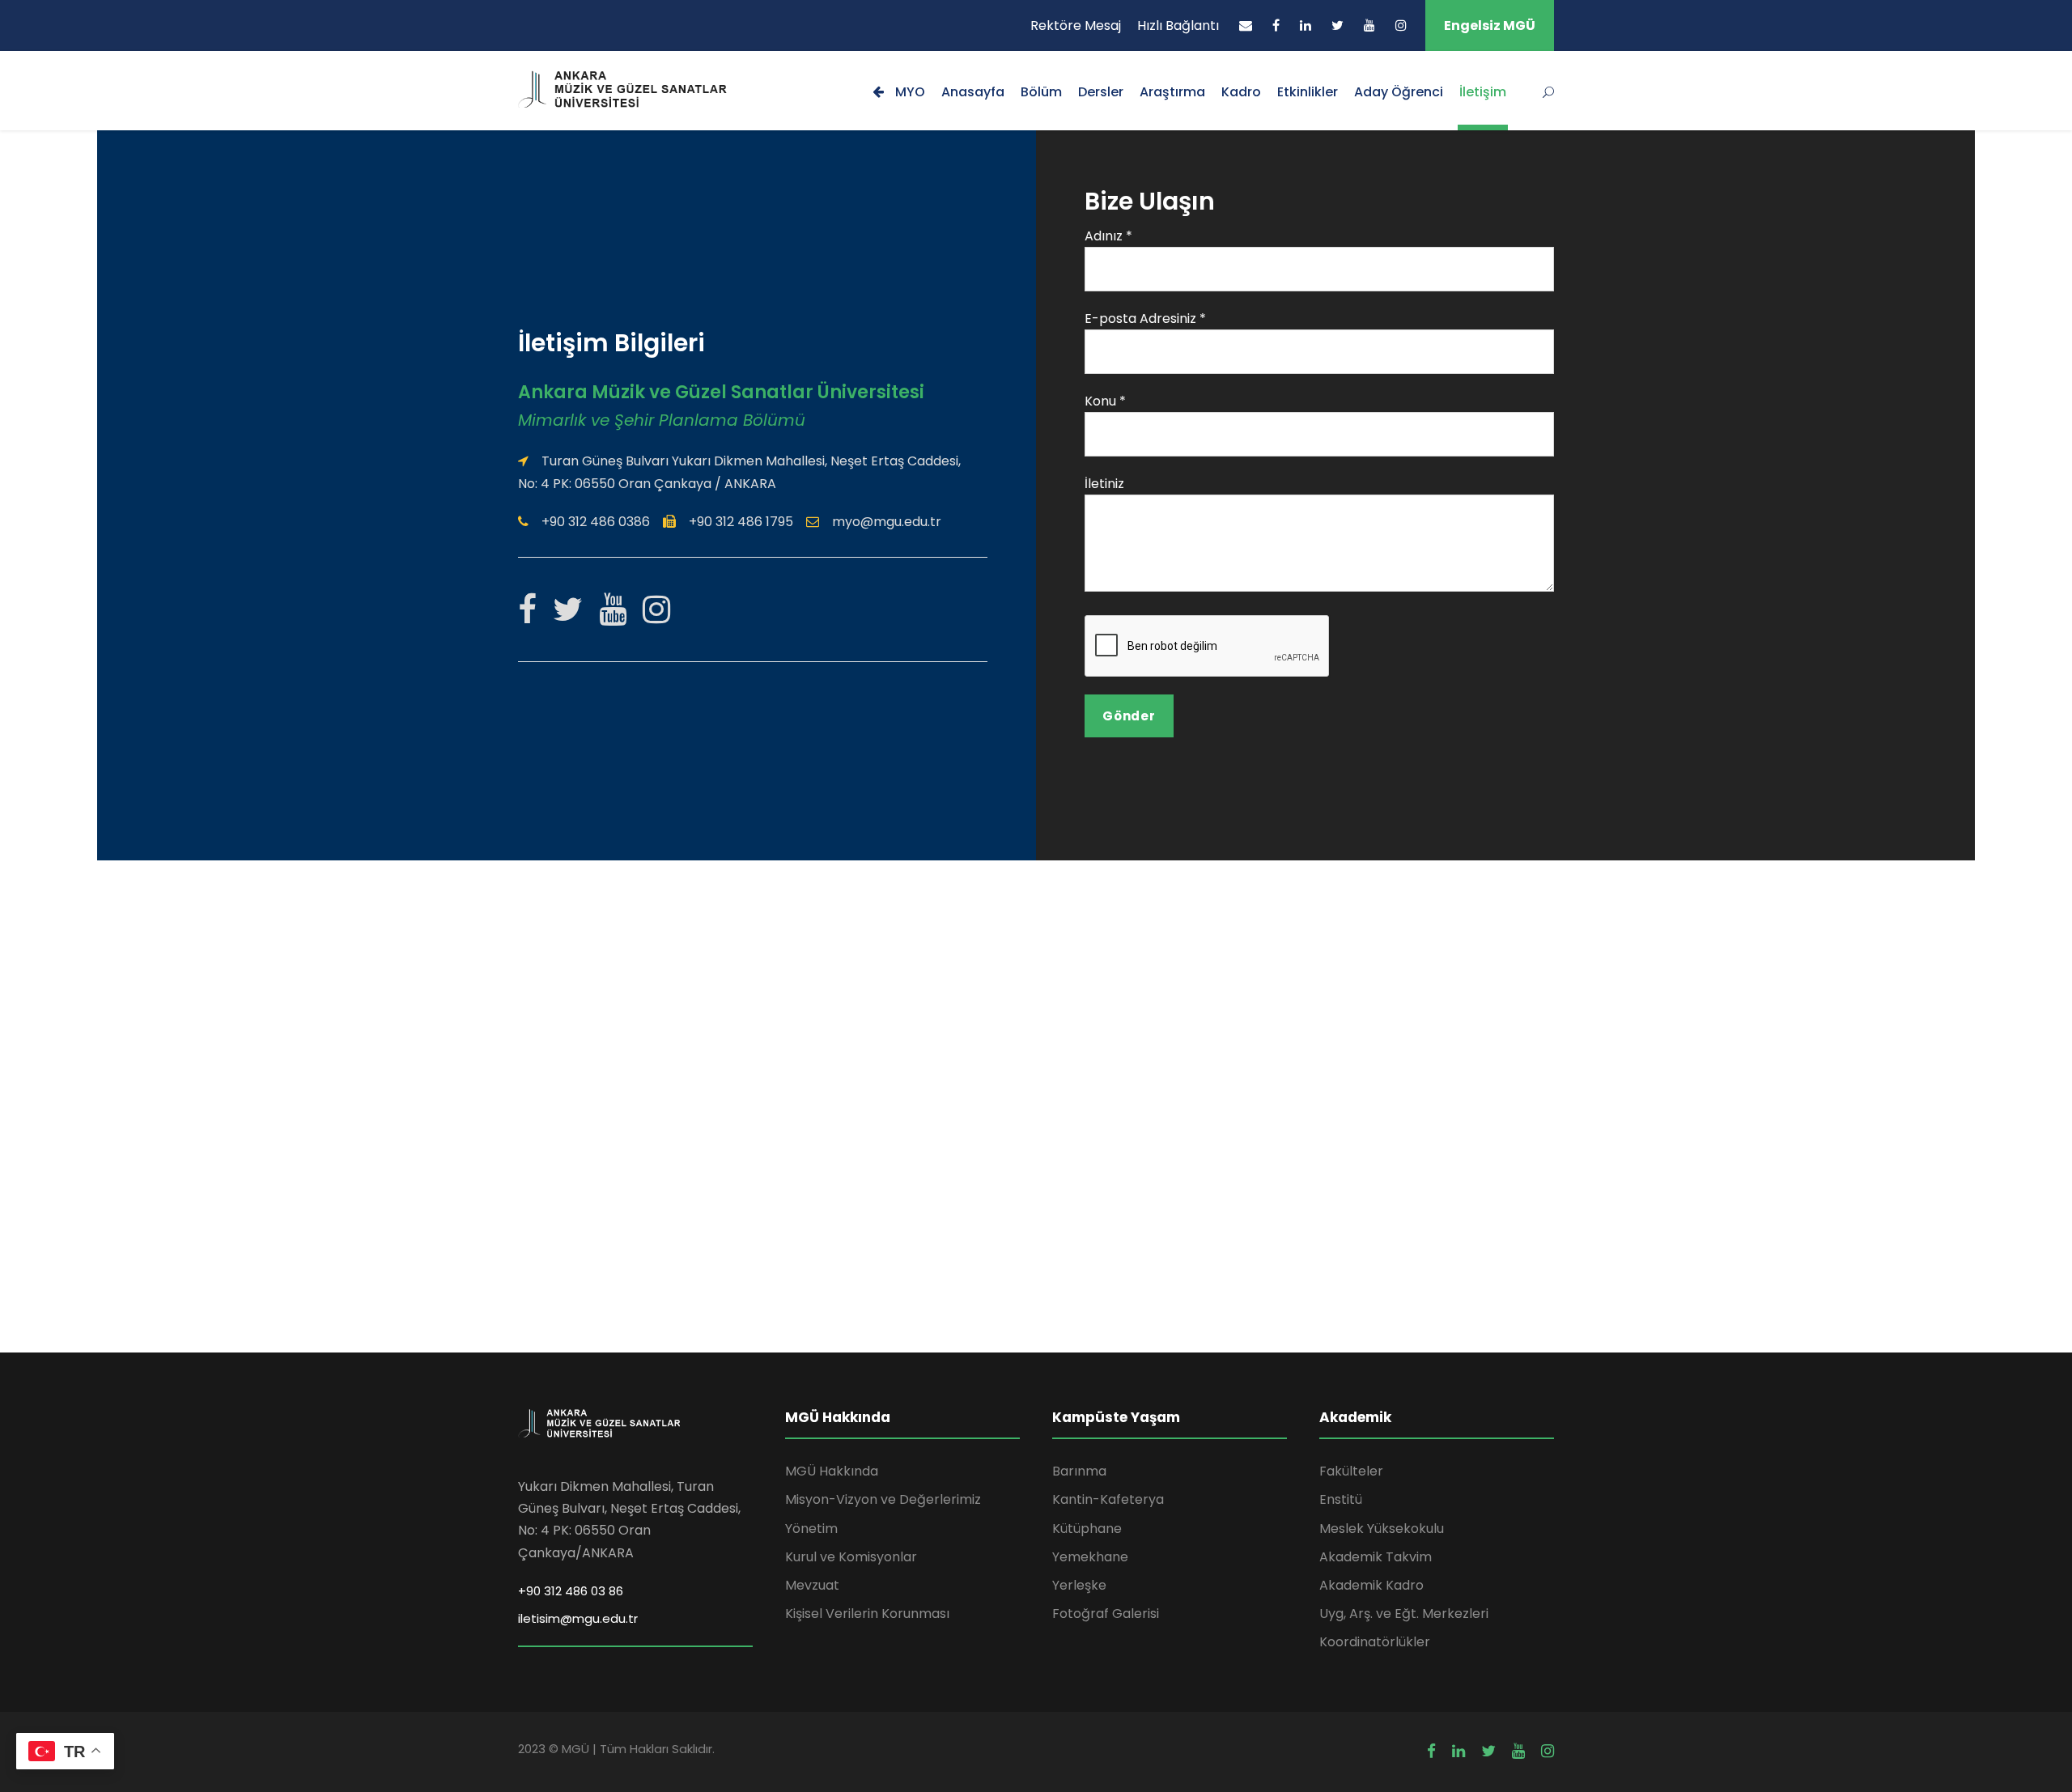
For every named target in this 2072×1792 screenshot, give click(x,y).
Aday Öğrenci (1399, 92)
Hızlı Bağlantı (1178, 25)
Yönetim (811, 1529)
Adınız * (1108, 236)
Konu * (1105, 401)
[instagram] (1401, 25)
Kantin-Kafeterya (1108, 1499)
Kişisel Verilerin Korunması (867, 1614)
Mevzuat (812, 1585)
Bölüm (1041, 92)
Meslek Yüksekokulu (1382, 1529)
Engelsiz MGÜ (1490, 25)
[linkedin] (1306, 25)
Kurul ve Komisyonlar (851, 1557)
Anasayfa (973, 92)
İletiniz (1104, 484)
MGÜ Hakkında (832, 1471)
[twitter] (1337, 25)
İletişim (1483, 92)
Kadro (1241, 92)
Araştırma (1172, 92)
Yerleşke (1079, 1585)
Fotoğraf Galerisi (1106, 1614)
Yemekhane (1090, 1557)
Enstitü (1341, 1499)
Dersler (1101, 92)
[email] (1246, 25)
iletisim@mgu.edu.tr (578, 1618)
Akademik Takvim (1376, 1557)
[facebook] (1276, 25)
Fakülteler (1351, 1471)
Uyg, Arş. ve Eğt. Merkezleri (1404, 1614)
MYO (909, 92)
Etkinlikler (1308, 92)
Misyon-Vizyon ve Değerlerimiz (883, 1499)
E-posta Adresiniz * (1145, 318)
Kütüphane (1087, 1529)
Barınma (1079, 1471)
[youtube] (1369, 25)
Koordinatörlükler (1375, 1642)
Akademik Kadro (1371, 1585)
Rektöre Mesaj (1076, 25)
